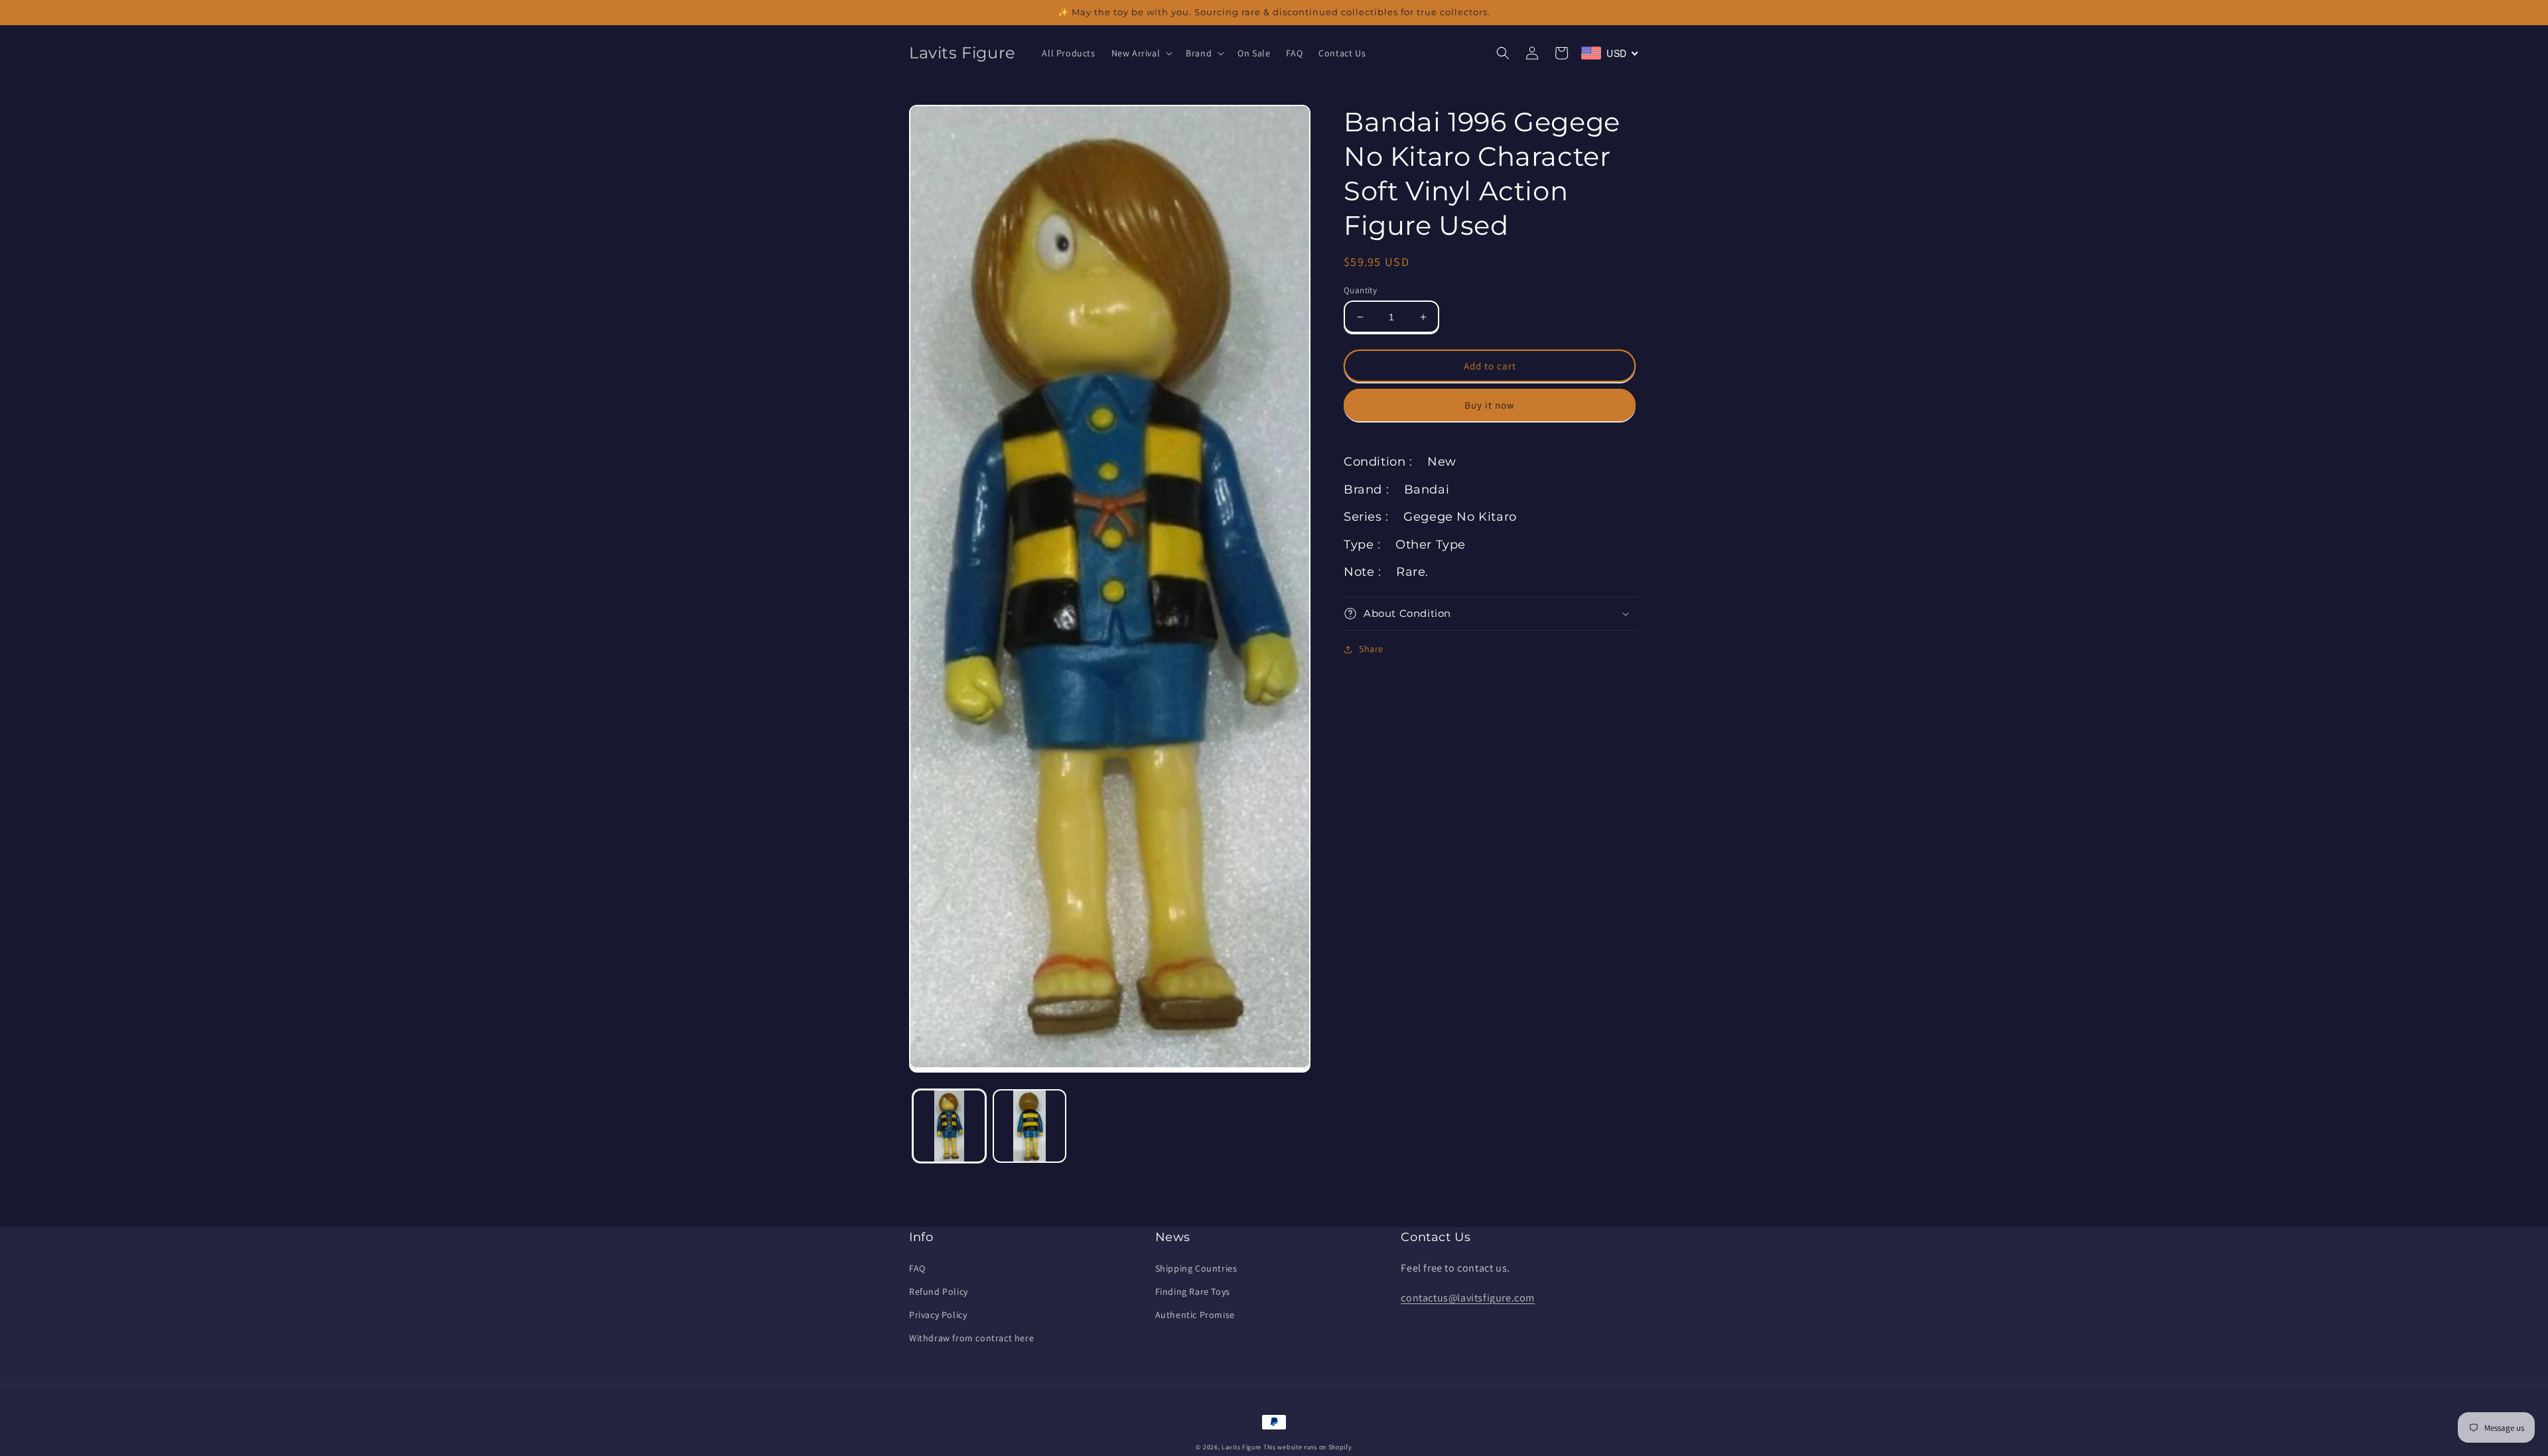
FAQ (917, 1268)
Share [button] (1371, 649)
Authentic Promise (1195, 1315)
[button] (1141, 53)
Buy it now (1490, 405)
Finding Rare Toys (1193, 1291)
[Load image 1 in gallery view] (949, 1126)
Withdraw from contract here (971, 1338)
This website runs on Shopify (1308, 1447)
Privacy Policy (938, 1315)
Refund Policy (939, 1291)
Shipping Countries (1196, 1268)
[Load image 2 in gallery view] (1029, 1126)
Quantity (1360, 290)
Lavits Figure (1241, 1447)
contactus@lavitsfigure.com (1468, 1298)
